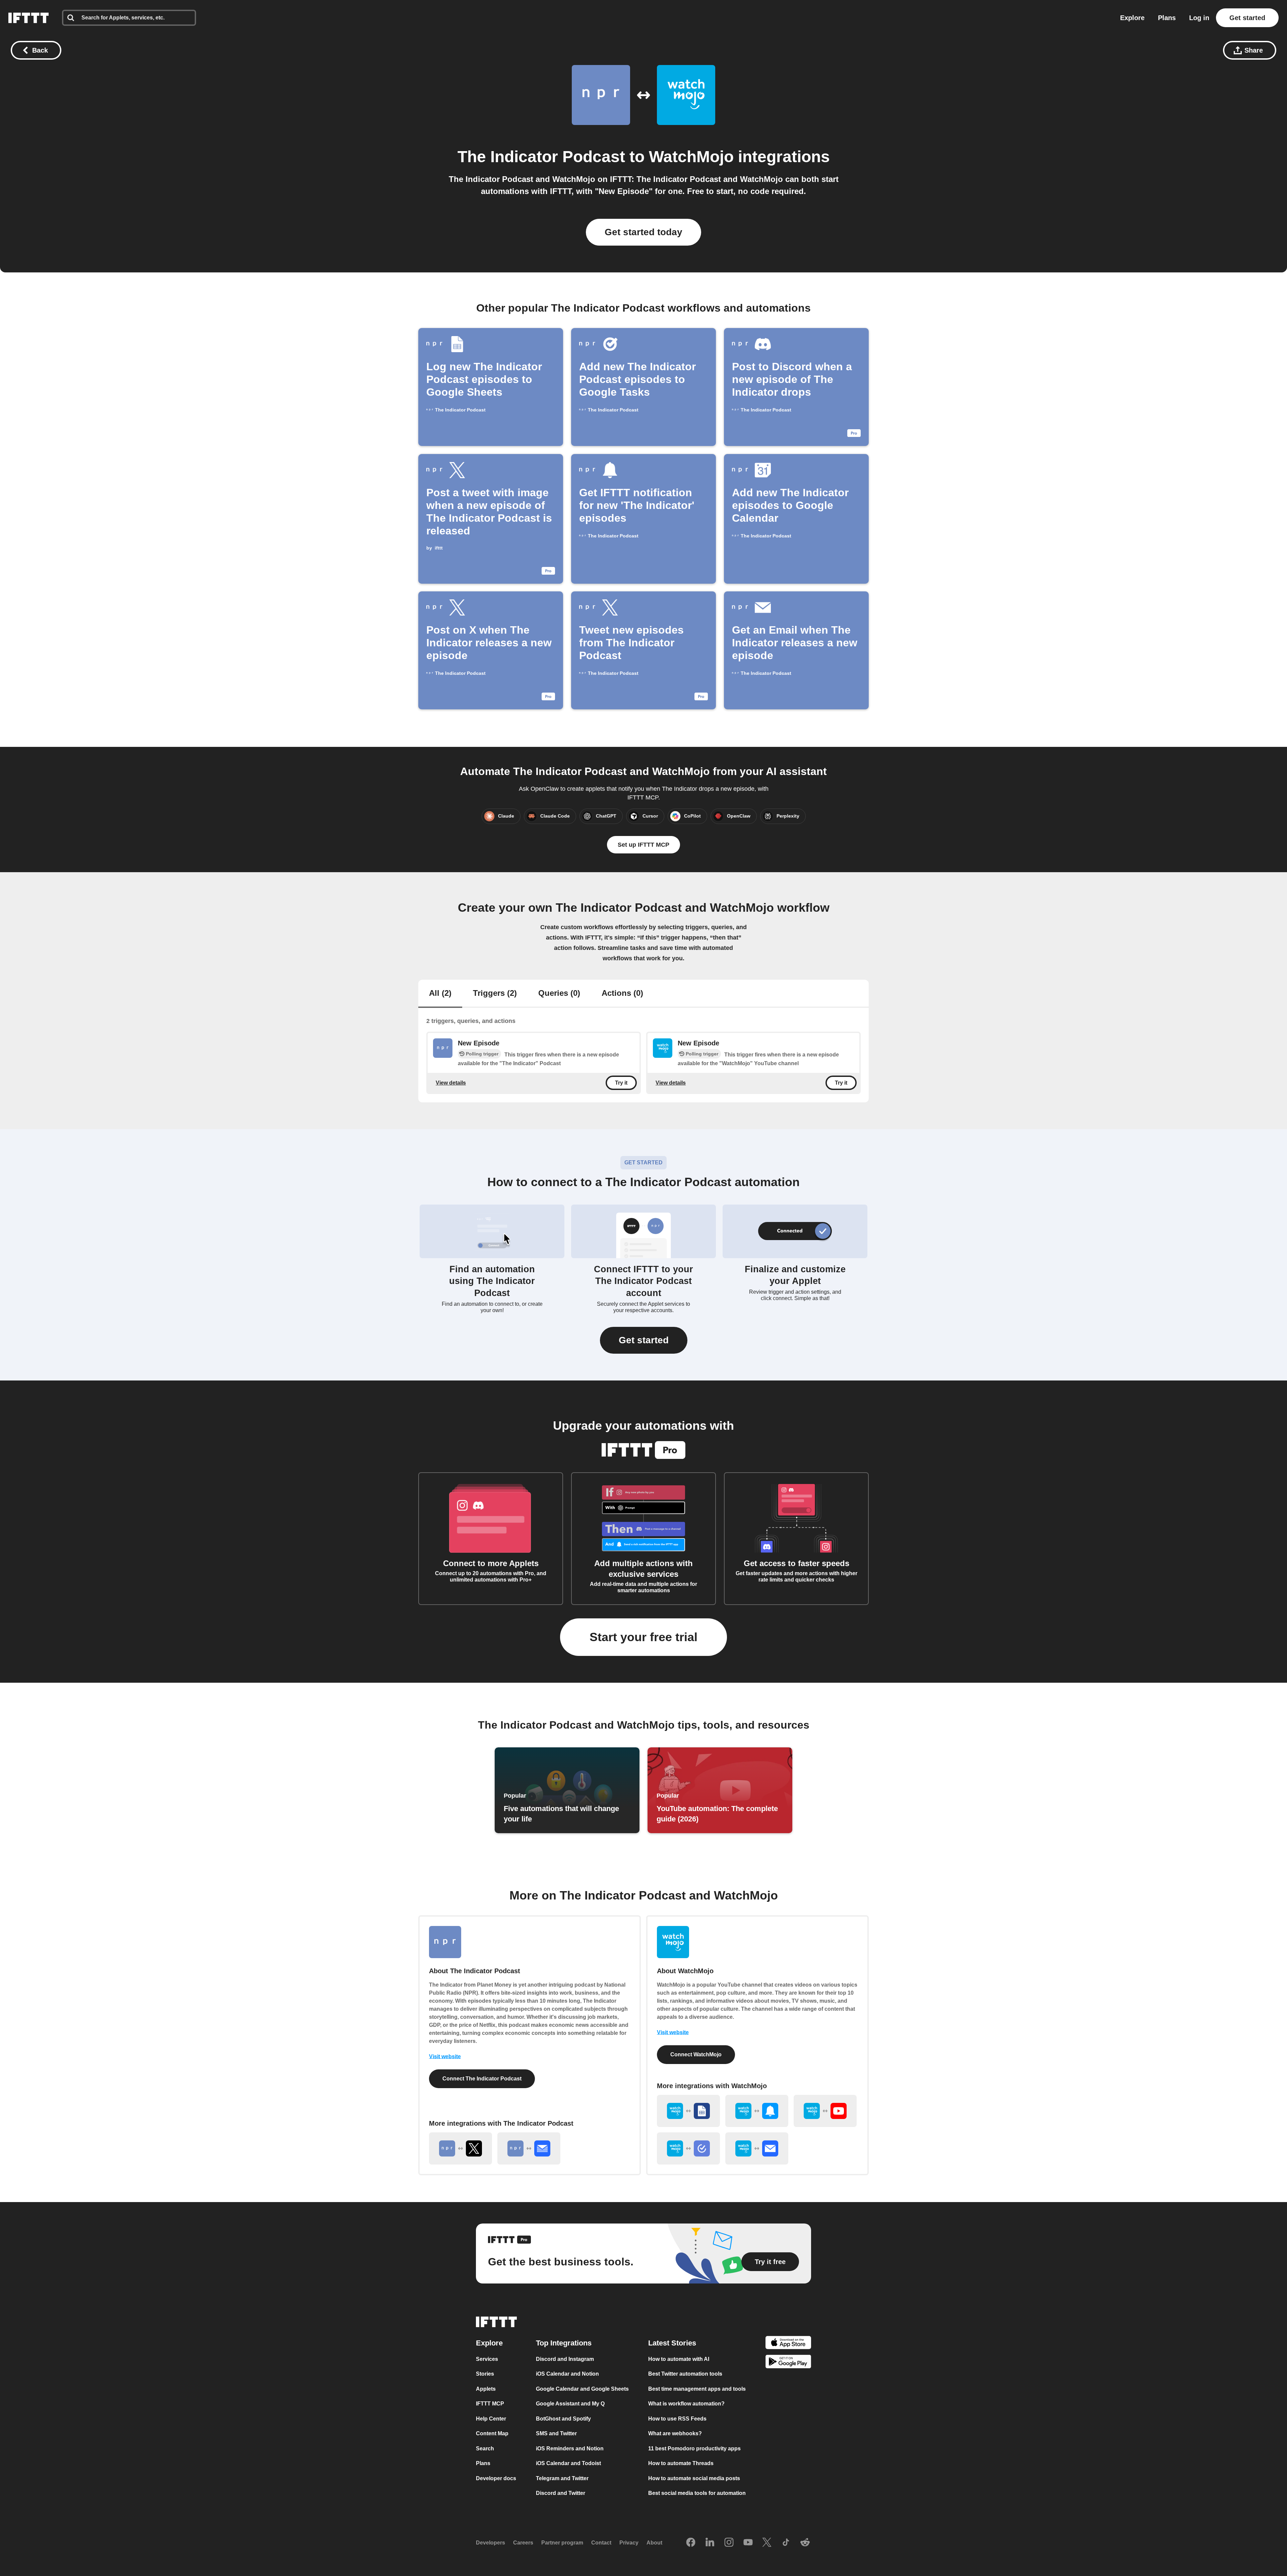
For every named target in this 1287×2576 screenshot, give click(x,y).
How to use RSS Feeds (677, 2418)
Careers (523, 2543)
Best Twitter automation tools (685, 2374)
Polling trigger (482, 1054)
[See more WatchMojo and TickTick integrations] (688, 2148)
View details (451, 1083)
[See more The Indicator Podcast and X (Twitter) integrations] (461, 2148)
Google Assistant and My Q (570, 2404)
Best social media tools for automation (697, 2493)
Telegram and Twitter (562, 2478)
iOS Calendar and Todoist (568, 2463)
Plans (1167, 18)
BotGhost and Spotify (563, 2418)
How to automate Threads (681, 2463)
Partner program (562, 2543)
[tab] (440, 994)
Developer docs (496, 2478)
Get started (1247, 18)
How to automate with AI (679, 2359)
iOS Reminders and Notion (570, 2448)
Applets (486, 2389)
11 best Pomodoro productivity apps (694, 2448)
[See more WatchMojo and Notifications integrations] (757, 2111)
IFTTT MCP (490, 2404)
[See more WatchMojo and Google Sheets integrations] (688, 2111)
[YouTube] (748, 2542)
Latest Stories (672, 2343)
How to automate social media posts (694, 2478)
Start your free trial (643, 1637)
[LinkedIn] (710, 2542)
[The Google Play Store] (788, 2363)
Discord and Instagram (565, 2359)
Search (485, 2448)
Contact (601, 2543)
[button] (644, 1340)
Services (487, 2359)
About (654, 2543)
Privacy (629, 2543)
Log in (1199, 18)
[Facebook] (691, 2542)
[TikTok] (786, 2542)
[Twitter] (767, 2542)
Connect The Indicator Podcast (482, 2079)
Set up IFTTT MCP (643, 845)
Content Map (492, 2433)
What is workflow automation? (686, 2404)
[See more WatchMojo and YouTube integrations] (825, 2111)
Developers (491, 2543)
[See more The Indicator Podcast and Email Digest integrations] (529, 2148)
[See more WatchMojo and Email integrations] (757, 2148)
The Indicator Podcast (541, 157)
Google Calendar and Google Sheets (582, 2389)
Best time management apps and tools (697, 2389)
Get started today (643, 232)
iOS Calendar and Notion (567, 2374)
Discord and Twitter (561, 2493)
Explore (1132, 18)
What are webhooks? (675, 2433)
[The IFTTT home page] (28, 18)
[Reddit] (805, 2542)
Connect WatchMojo (696, 2054)
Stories (485, 2374)
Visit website (445, 2056)
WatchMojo (691, 157)
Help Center (491, 2418)
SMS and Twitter (556, 2433)
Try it (621, 1083)
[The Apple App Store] (788, 2343)
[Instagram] (729, 2542)
